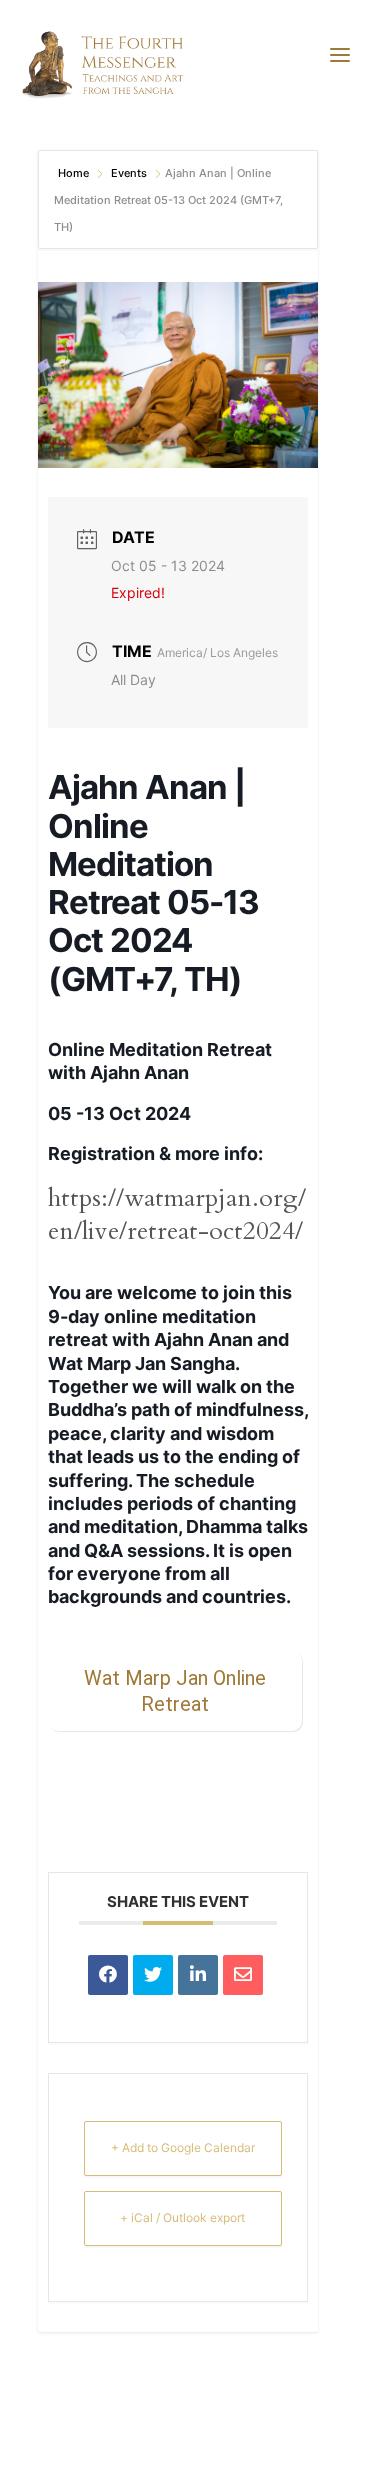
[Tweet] (153, 1975)
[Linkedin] (198, 1975)
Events (129, 173)
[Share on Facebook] (108, 1975)
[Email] (243, 1975)
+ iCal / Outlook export (182, 2217)
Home (75, 173)
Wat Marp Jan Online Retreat (175, 1691)
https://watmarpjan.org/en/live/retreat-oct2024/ (177, 1214)
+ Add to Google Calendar (183, 2147)
